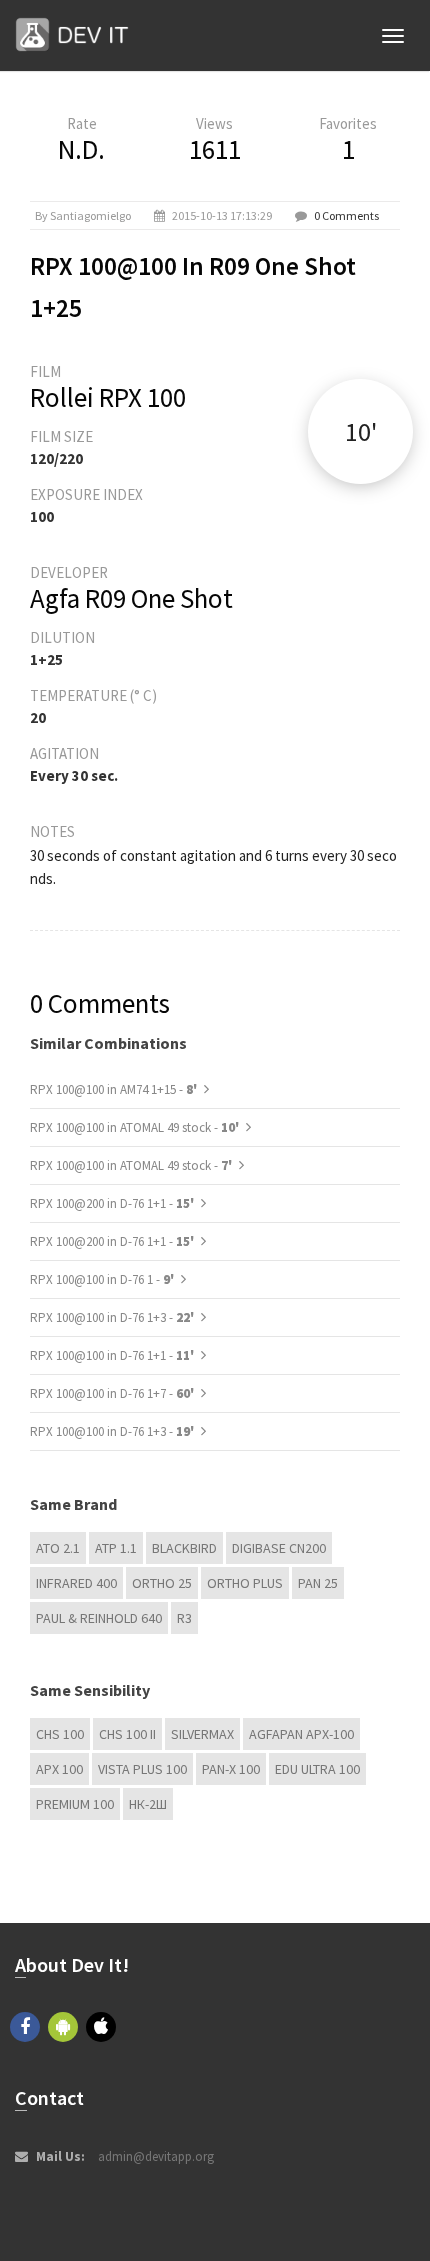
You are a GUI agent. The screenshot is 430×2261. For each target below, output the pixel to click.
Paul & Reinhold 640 (99, 1618)
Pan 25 (318, 1583)
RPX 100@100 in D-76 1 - (103, 1279)
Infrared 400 (76, 1583)
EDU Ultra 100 (317, 1769)
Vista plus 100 (142, 1769)
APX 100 (59, 1769)
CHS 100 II (127, 1734)
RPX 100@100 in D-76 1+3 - (113, 1317)
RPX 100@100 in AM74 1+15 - (115, 1089)
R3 (184, 1618)
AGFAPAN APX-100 (301, 1734)
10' (361, 431)
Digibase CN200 (279, 1548)
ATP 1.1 (116, 1548)
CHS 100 (60, 1734)
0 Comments (346, 215)
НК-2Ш (148, 1804)
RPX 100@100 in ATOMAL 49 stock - (136, 1127)
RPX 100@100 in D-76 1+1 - (113, 1355)
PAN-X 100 (231, 1769)
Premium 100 (75, 1804)
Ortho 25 (162, 1583)
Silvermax (202, 1734)
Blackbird (184, 1548)
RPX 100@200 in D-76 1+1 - (113, 1203)
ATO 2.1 (58, 1548)
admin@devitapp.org (156, 2156)
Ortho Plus (245, 1583)
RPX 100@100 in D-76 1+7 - (113, 1393)
